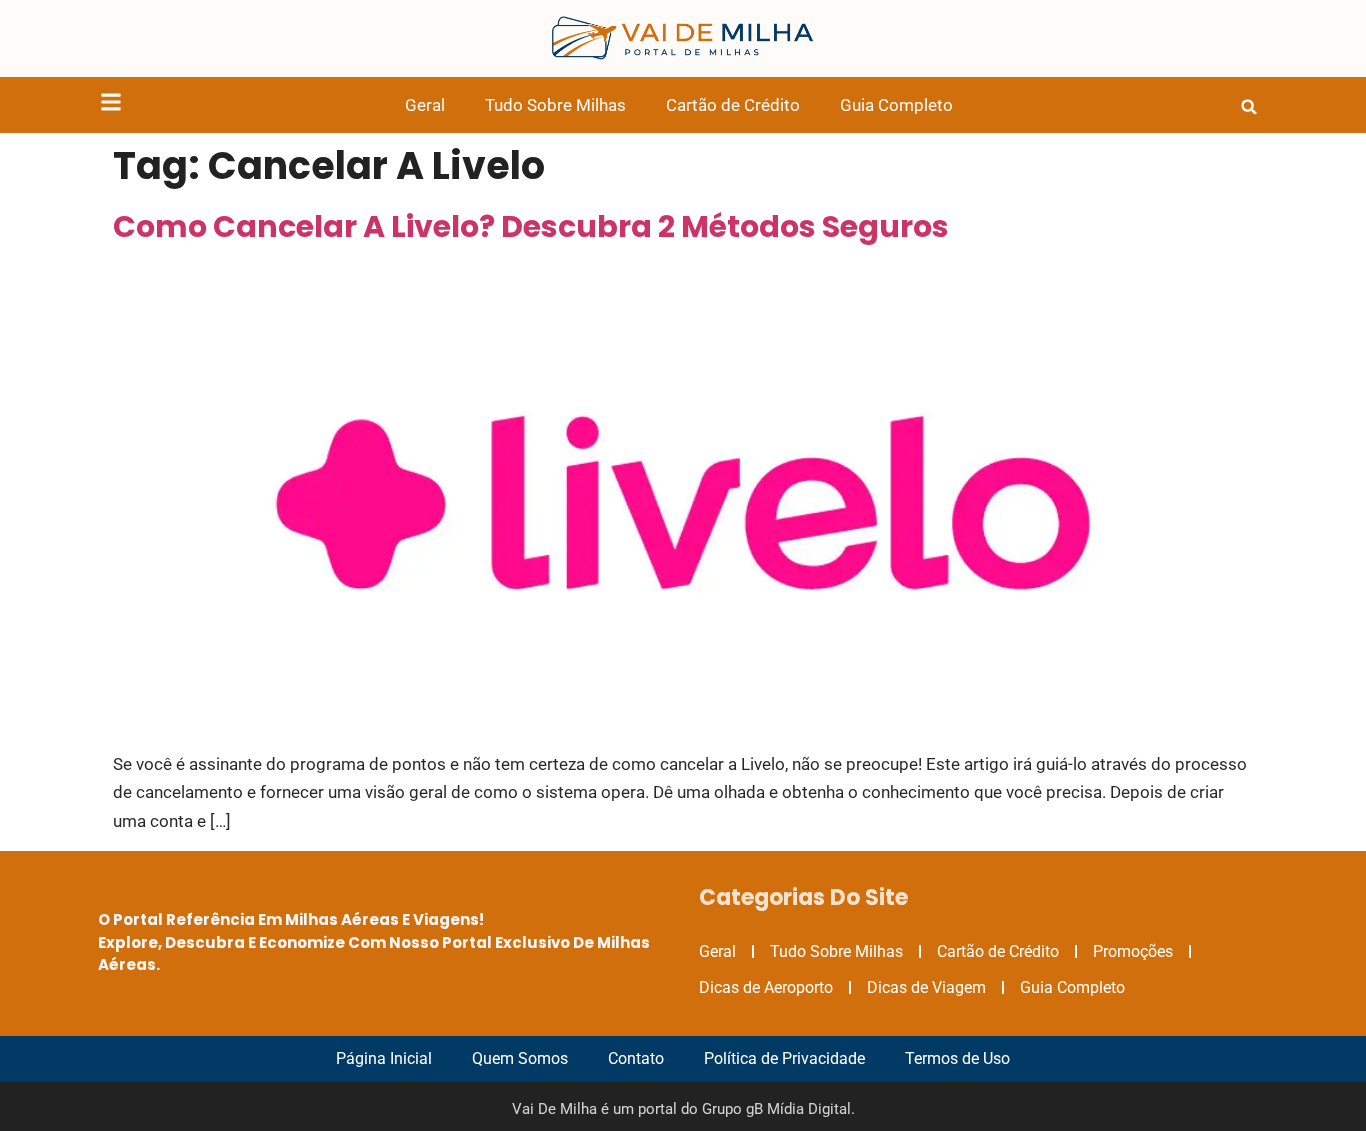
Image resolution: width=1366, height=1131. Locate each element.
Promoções (1133, 951)
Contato (636, 1058)
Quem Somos (520, 1058)
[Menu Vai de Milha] (111, 105)
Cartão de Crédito (733, 105)
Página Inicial (384, 1058)
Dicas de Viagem (926, 987)
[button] (1249, 107)
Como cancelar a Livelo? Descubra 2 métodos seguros (531, 226)
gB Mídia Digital (798, 1109)
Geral (425, 105)
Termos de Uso (957, 1058)
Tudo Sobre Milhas (555, 105)
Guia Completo (896, 105)
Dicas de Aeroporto (766, 987)
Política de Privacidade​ (784, 1058)
